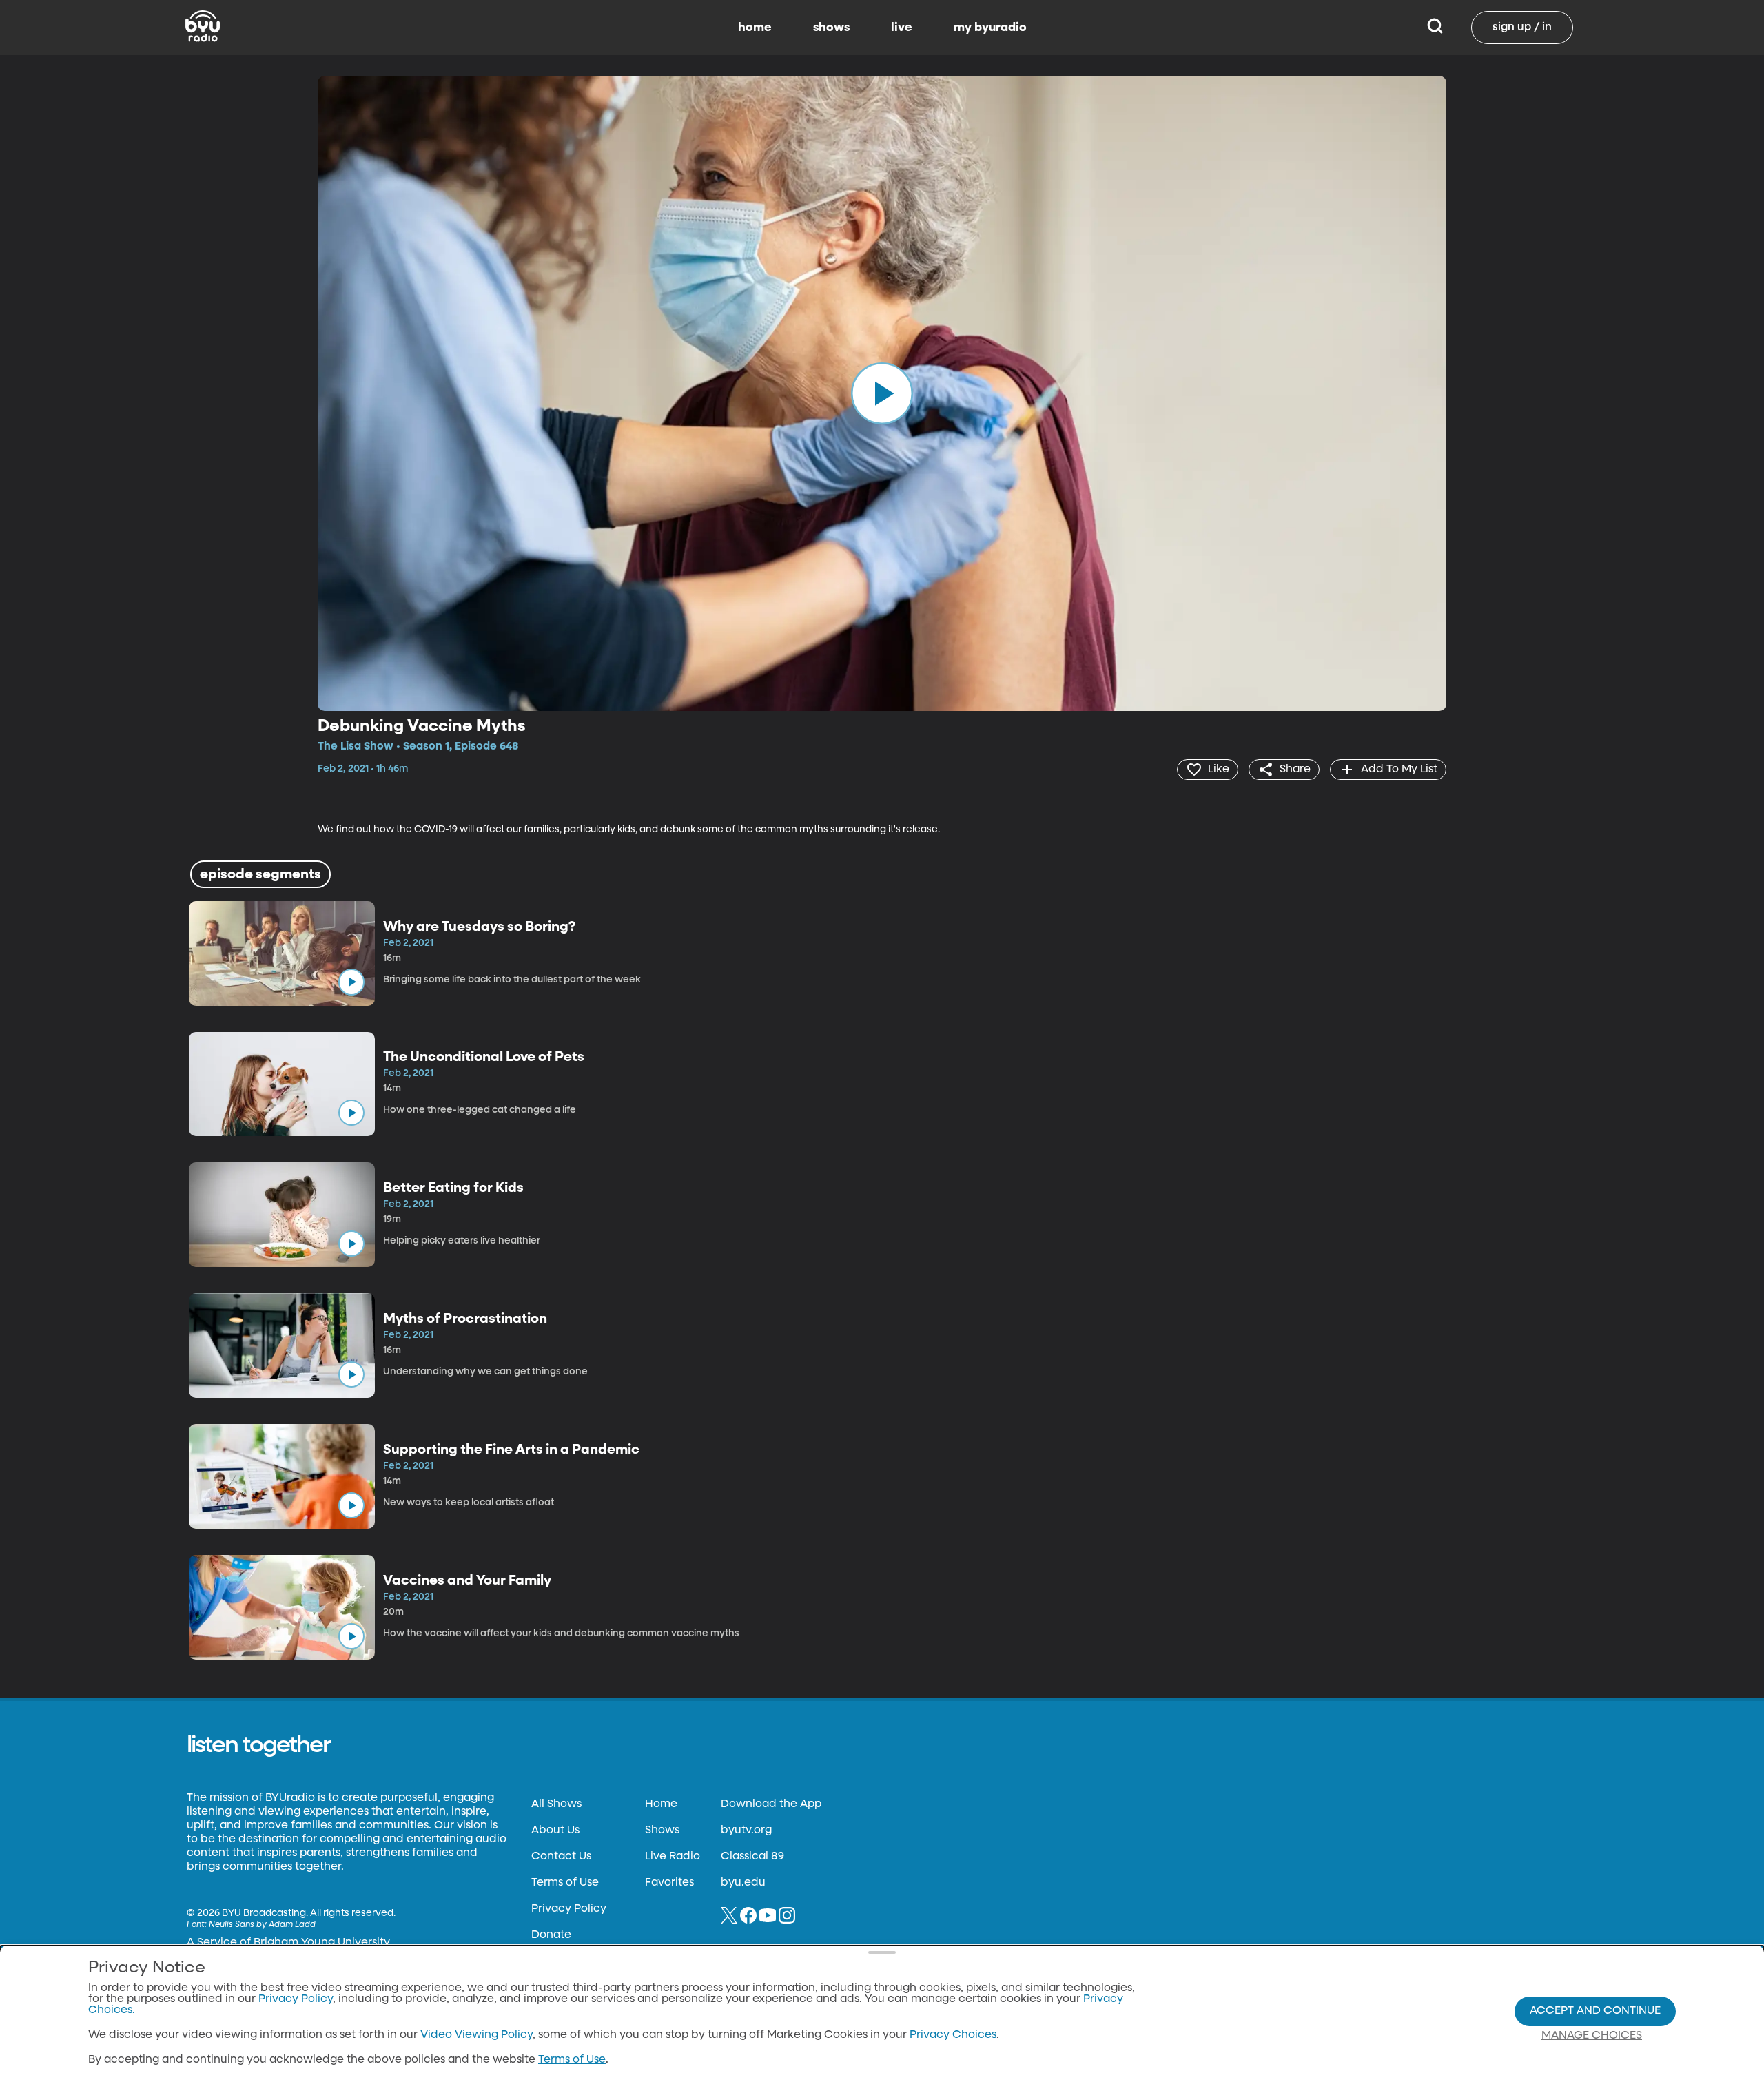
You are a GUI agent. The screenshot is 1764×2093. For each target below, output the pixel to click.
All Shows (556, 1804)
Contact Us (561, 1857)
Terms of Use (565, 1883)
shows (831, 28)
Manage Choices (1592, 2036)
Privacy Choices (953, 2035)
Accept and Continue (1595, 2011)
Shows (662, 1831)
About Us (555, 1831)
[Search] (1435, 28)
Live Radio (673, 1857)
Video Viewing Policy (476, 2035)
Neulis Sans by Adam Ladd (262, 1925)
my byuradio (990, 28)
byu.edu (743, 1883)
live (902, 28)
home (755, 28)
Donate (551, 1935)
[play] (882, 393)
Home (661, 1804)
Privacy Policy (569, 1909)
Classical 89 (752, 1857)
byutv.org (746, 1831)
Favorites (669, 1883)
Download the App (771, 1804)
